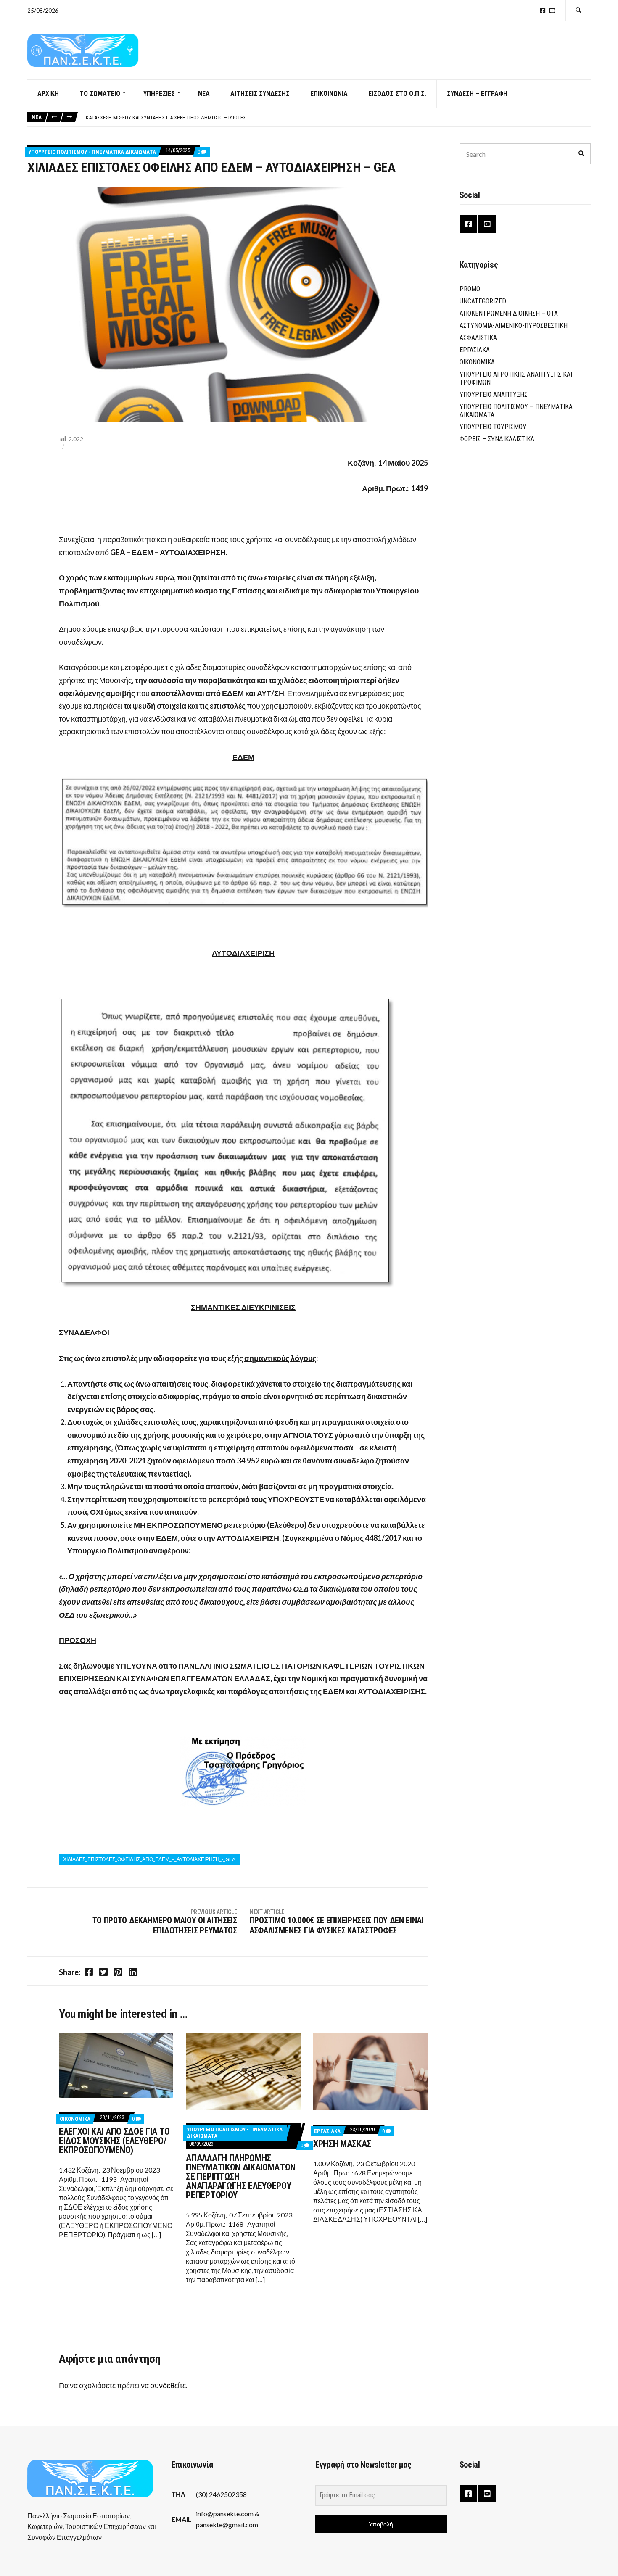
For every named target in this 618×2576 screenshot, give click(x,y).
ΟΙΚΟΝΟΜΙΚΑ (75, 2119)
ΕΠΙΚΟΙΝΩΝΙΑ (329, 94)
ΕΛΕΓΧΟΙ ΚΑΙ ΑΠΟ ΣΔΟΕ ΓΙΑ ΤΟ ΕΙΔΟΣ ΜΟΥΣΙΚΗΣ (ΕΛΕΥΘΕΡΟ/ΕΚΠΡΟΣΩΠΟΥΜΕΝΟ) (114, 2141)
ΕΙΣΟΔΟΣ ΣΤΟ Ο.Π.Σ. (397, 94)
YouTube (552, 11)
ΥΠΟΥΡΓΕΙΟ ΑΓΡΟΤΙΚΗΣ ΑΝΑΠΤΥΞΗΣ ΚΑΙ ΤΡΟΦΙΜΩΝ (516, 378)
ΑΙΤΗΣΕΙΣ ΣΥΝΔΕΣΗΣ (260, 94)
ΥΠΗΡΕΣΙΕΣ (159, 94)
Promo (470, 289)
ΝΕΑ (204, 94)
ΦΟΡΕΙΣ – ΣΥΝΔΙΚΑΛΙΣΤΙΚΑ (497, 439)
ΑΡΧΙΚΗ (48, 94)
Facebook (543, 11)
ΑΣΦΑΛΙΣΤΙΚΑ (478, 338)
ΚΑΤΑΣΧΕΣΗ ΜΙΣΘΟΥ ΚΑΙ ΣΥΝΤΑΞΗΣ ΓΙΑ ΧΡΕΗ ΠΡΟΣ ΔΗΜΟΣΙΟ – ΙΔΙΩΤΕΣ (166, 117)
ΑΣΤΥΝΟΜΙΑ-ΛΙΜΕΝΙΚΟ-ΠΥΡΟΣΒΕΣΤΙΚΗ (514, 326)
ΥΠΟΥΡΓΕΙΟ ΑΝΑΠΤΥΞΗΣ (494, 394)
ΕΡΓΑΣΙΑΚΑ (327, 2131)
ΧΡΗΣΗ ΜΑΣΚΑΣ (342, 2144)
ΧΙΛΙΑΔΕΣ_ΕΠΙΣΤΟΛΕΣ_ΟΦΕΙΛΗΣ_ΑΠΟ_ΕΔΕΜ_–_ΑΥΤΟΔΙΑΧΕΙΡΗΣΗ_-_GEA (149, 1859)
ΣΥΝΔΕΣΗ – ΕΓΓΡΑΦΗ (477, 94)
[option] (338, 118)
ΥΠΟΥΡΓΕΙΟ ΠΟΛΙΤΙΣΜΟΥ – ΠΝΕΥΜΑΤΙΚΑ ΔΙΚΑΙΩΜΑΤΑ (516, 411)
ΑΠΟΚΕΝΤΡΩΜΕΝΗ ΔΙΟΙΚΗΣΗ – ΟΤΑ (509, 313)
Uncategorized (483, 301)
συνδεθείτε (168, 2385)
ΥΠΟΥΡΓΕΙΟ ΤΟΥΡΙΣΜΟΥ (493, 427)
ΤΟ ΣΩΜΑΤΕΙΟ (100, 94)
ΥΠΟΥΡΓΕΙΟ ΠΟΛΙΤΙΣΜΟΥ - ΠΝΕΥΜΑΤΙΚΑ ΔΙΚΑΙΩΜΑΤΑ (92, 152)
